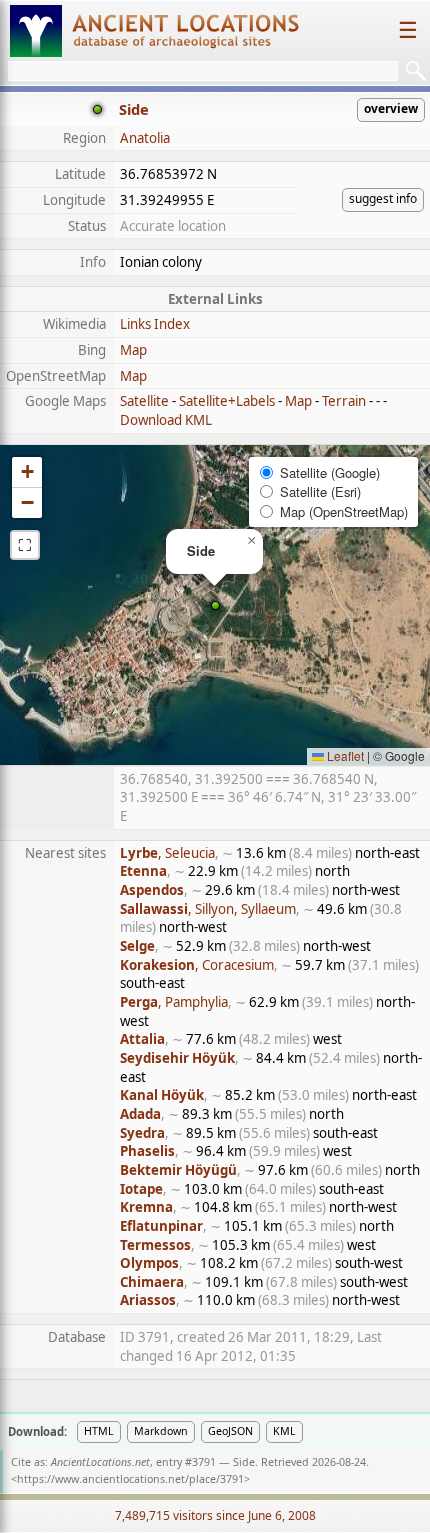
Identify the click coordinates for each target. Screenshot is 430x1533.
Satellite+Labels (227, 401)
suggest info (383, 198)
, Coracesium (197, 965)
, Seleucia (167, 853)
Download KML (166, 420)
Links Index (155, 324)
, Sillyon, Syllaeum (208, 909)
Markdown (161, 1431)
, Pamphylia (174, 1002)
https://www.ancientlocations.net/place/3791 (130, 1479)
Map (133, 350)
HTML (99, 1431)
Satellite (144, 401)
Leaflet (344, 755)
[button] (215, 605)
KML (284, 1431)
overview (391, 108)
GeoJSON (230, 1431)
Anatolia (145, 138)
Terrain (344, 401)
